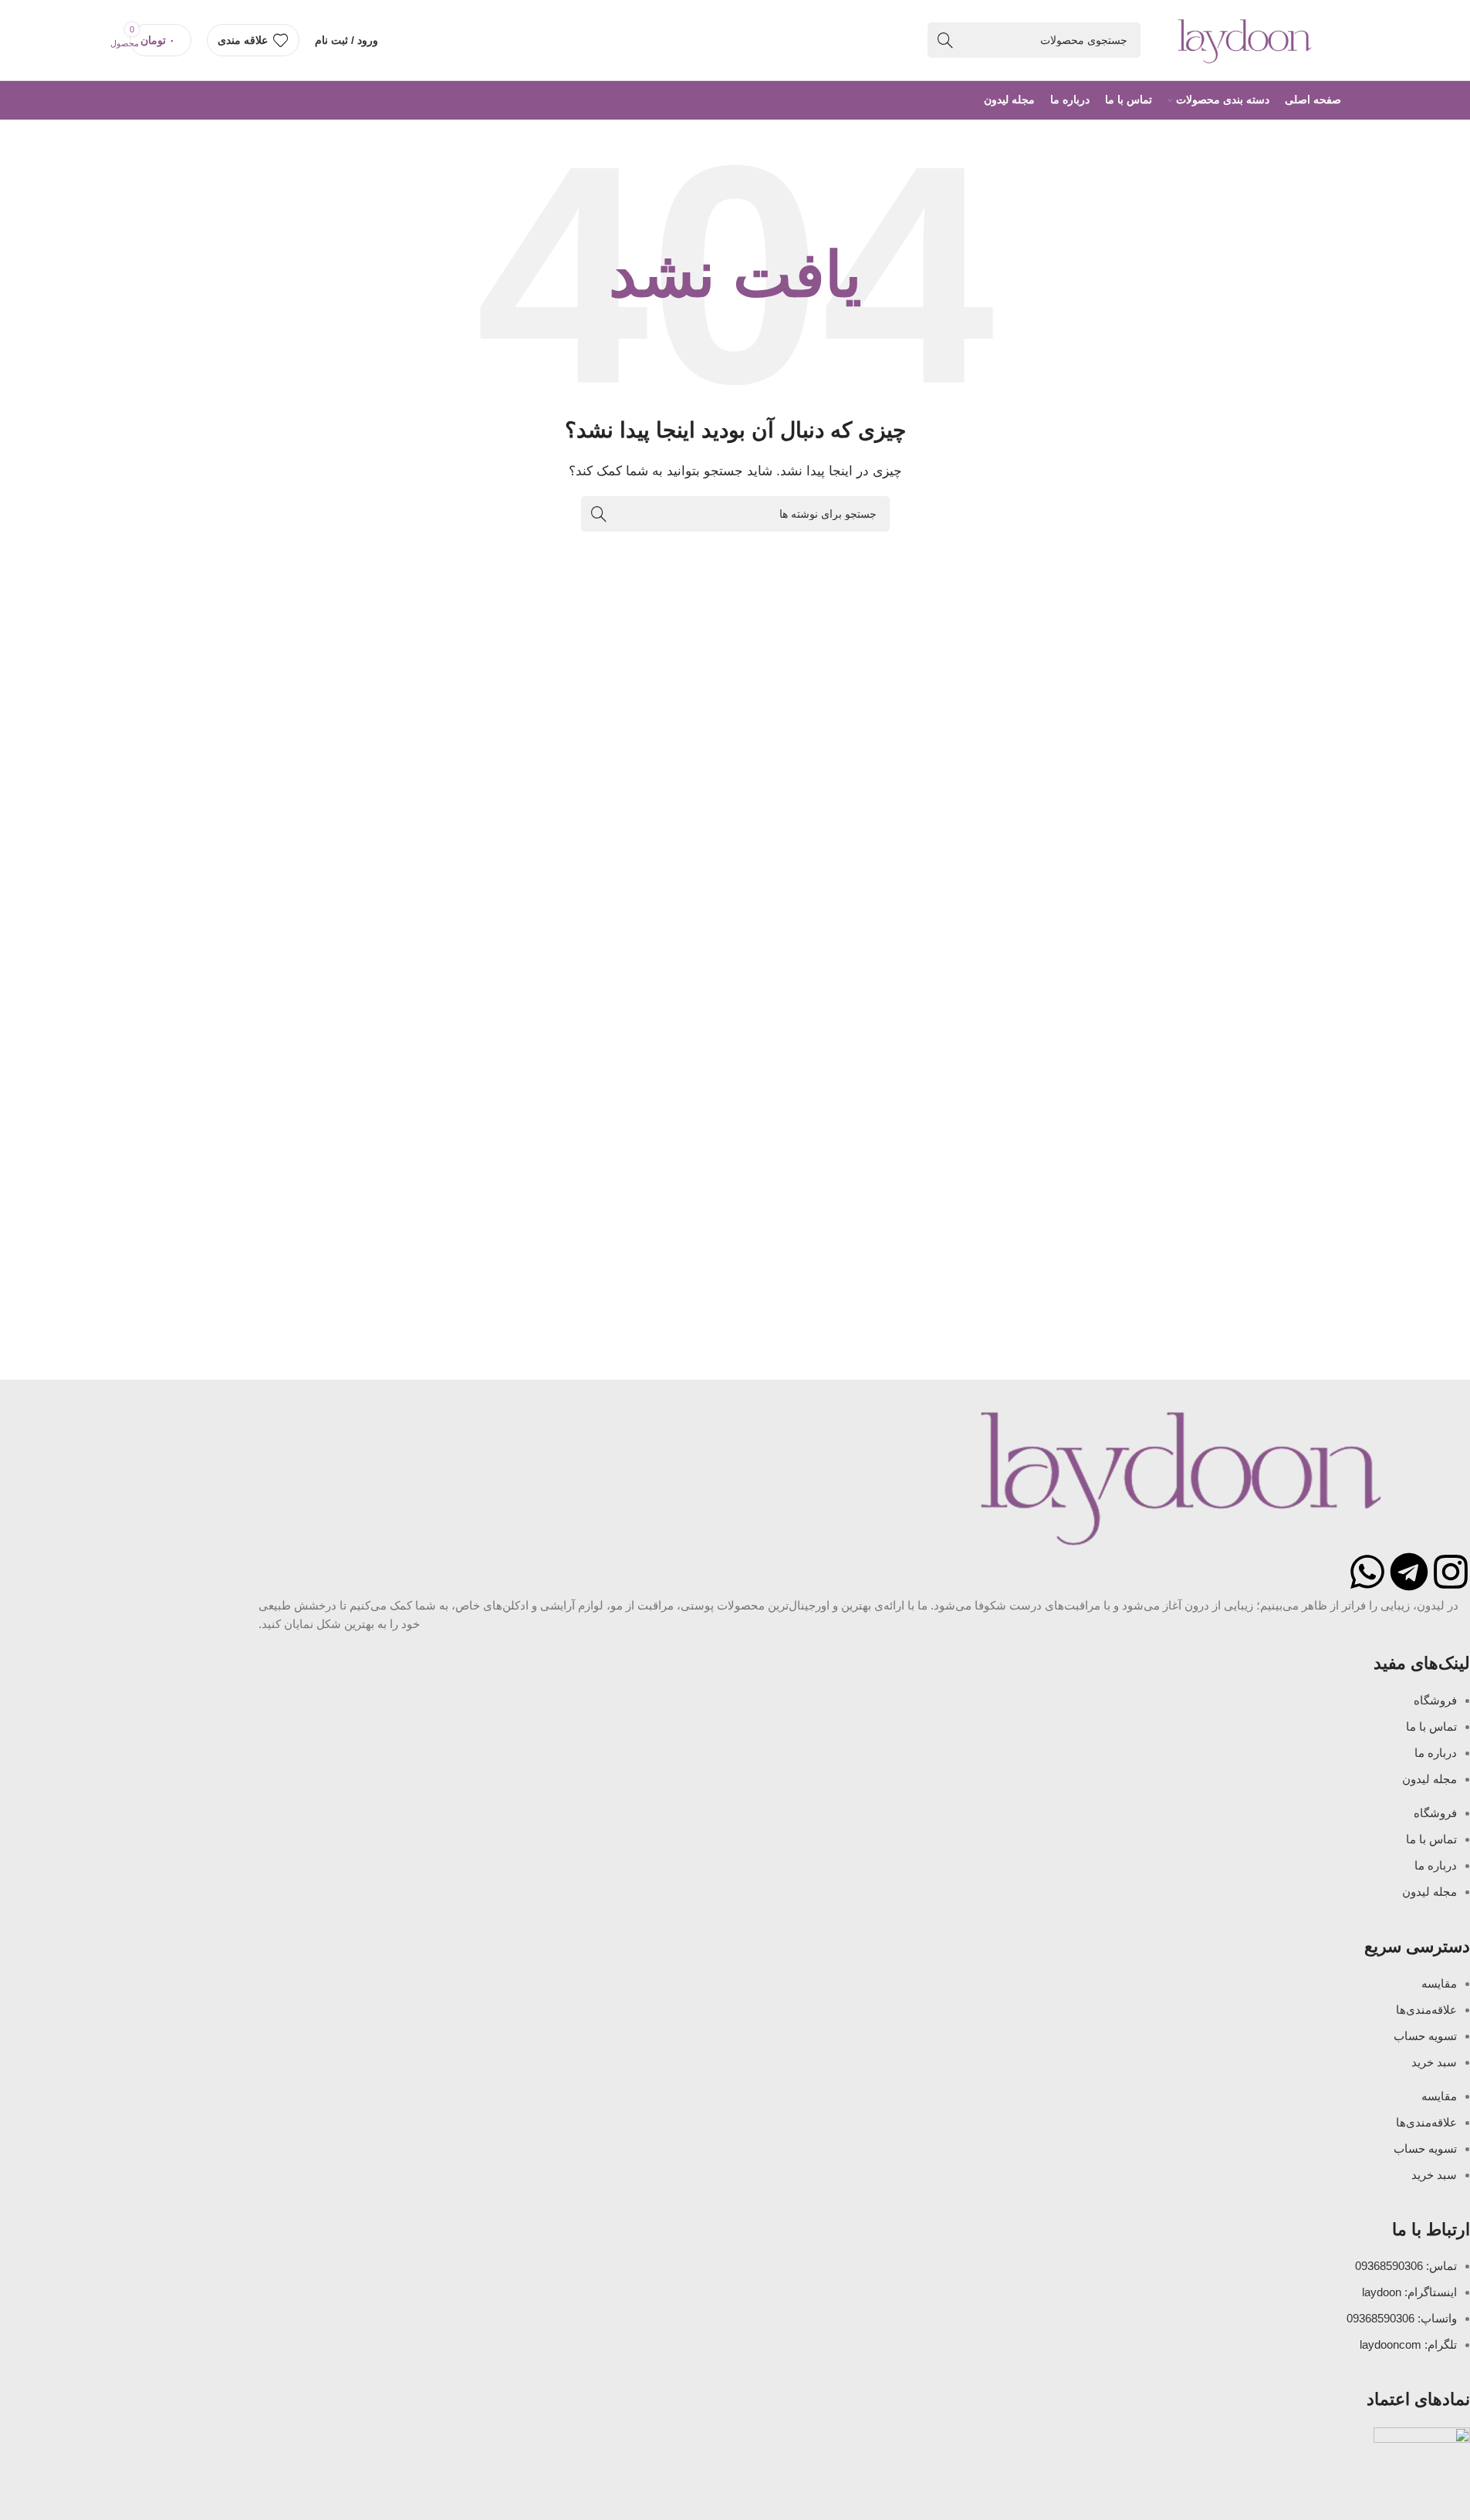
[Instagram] (1451, 1572)
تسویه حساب (1425, 2036)
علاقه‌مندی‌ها (1426, 2010)
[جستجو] (945, 40)
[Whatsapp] (1367, 1572)
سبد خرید (1434, 2062)
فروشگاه (1435, 1700)
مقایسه (1439, 1983)
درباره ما (1436, 1753)
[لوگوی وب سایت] (1245, 39)
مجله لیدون (1429, 1779)
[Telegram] (1409, 1572)
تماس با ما (1431, 1726)
